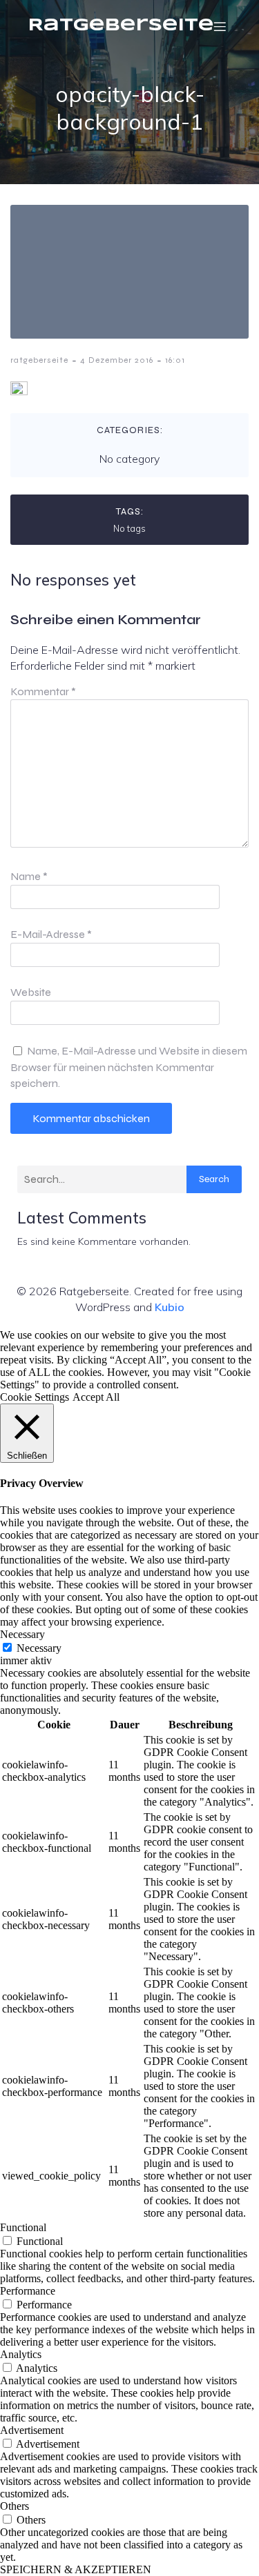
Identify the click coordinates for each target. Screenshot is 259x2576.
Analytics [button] (21, 2354)
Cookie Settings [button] (35, 1397)
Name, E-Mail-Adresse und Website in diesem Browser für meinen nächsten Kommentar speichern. (129, 1067)
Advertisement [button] (32, 2430)
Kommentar (43, 691)
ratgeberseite (39, 360)
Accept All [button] (96, 1397)
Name (29, 876)
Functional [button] (23, 2227)
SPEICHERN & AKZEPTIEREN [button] (76, 2569)
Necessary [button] (22, 1634)
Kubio (170, 1307)
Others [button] (15, 2506)
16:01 (175, 360)
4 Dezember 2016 (117, 360)
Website (31, 992)
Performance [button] (28, 2291)
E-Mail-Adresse (51, 934)
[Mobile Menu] (220, 26)
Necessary (39, 1648)
